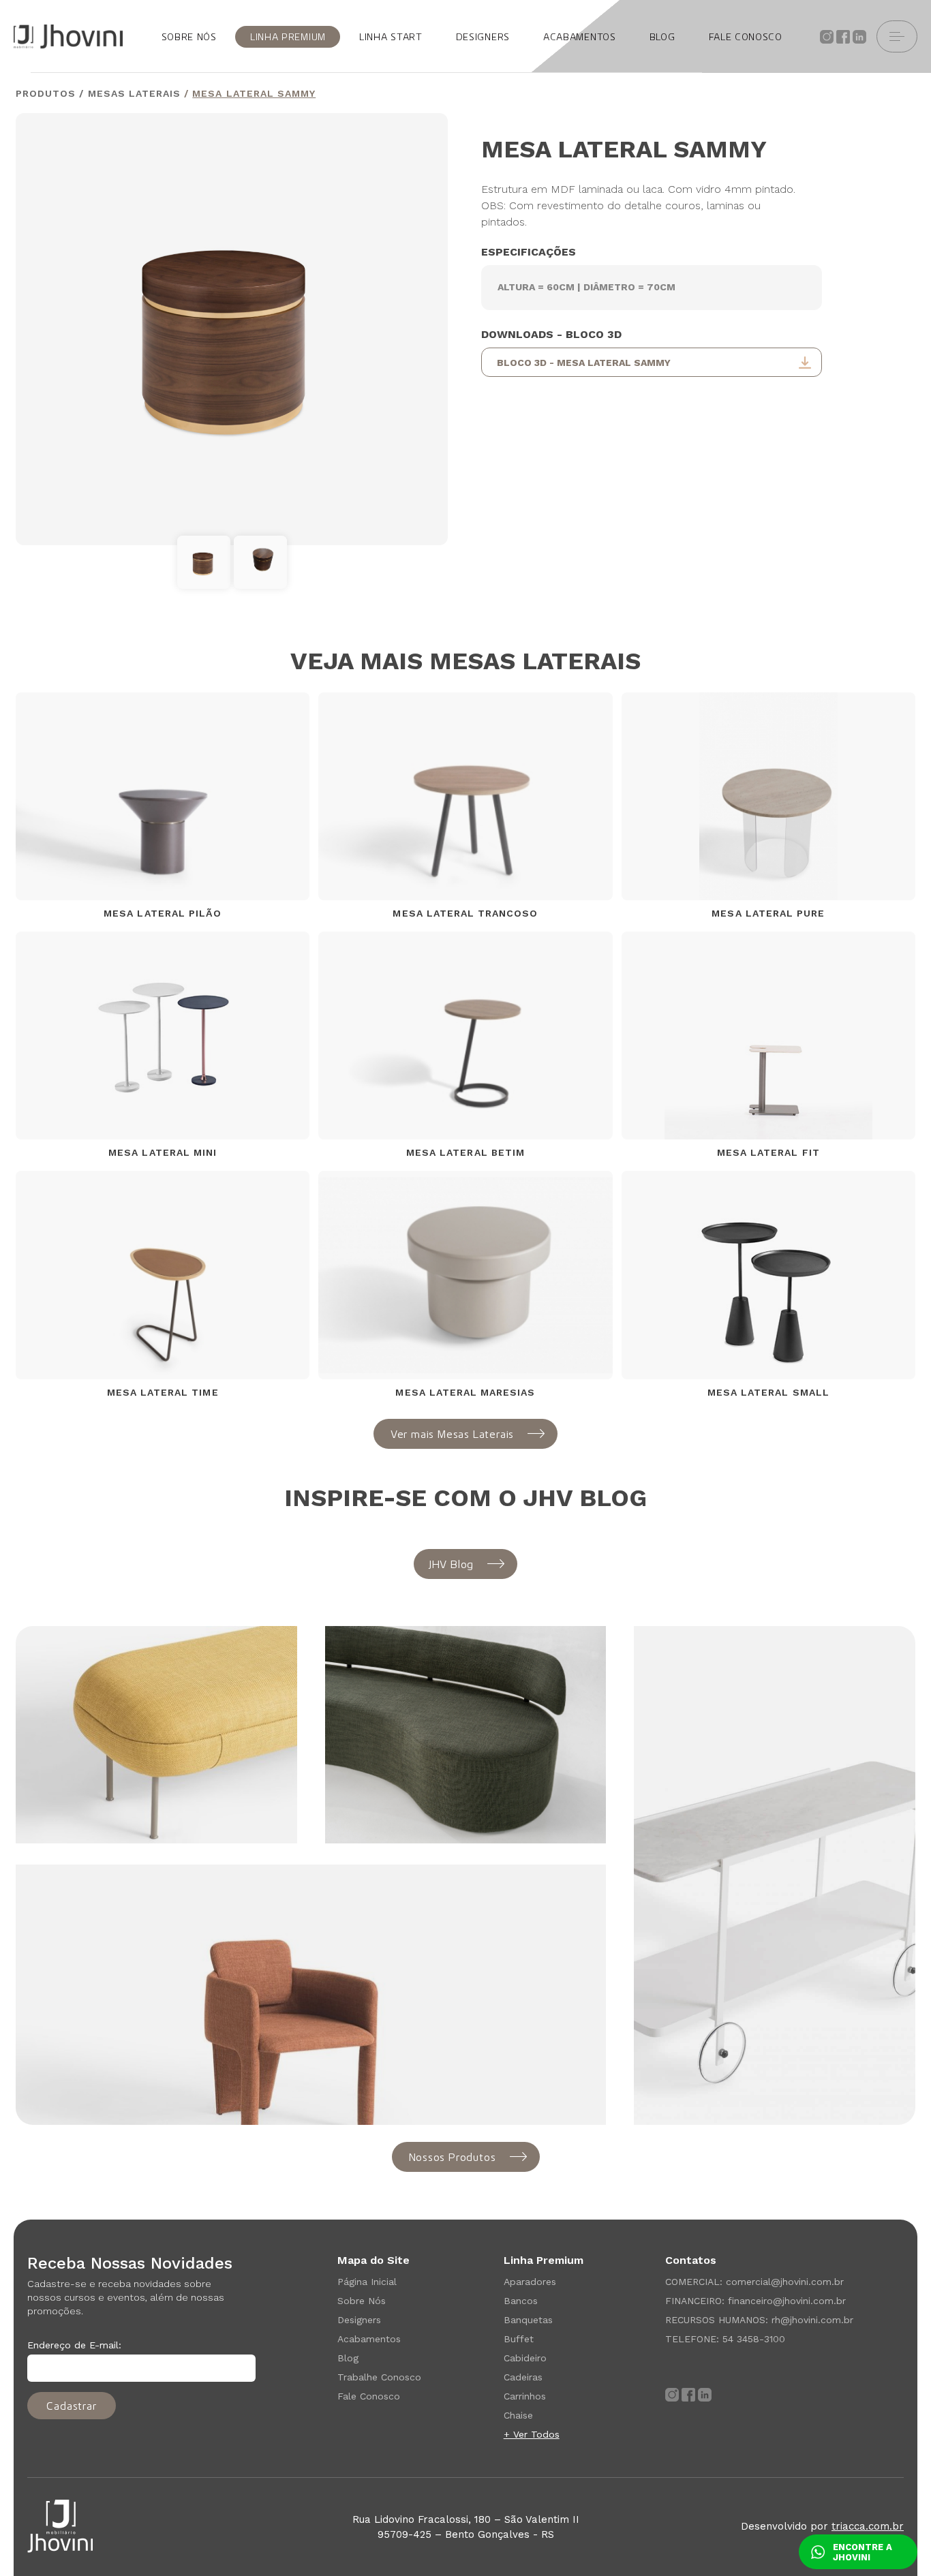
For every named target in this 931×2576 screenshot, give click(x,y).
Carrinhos (525, 2396)
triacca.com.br (868, 2526)
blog (662, 37)
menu (897, 36)
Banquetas (528, 2320)
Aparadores (530, 2282)
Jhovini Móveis (68, 36)
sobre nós (189, 37)
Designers (359, 2320)
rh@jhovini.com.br (812, 2320)
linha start (391, 37)
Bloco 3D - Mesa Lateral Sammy (584, 363)
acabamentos (580, 37)
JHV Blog (451, 1564)
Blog (348, 2358)
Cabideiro (525, 2358)
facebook (843, 37)
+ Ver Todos (532, 2434)
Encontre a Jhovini (863, 2552)
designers (483, 37)
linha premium (288, 37)
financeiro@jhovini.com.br (787, 2301)
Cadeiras (523, 2377)
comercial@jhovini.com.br (785, 2282)
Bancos (521, 2301)
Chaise (518, 2415)
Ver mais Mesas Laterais (452, 1434)
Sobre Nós (362, 2301)
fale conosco (746, 37)
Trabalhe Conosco (379, 2377)
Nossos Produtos (453, 2157)
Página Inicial (367, 2282)
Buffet (519, 2339)
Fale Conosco (369, 2396)
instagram (827, 37)
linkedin (859, 37)
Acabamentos (369, 2339)
